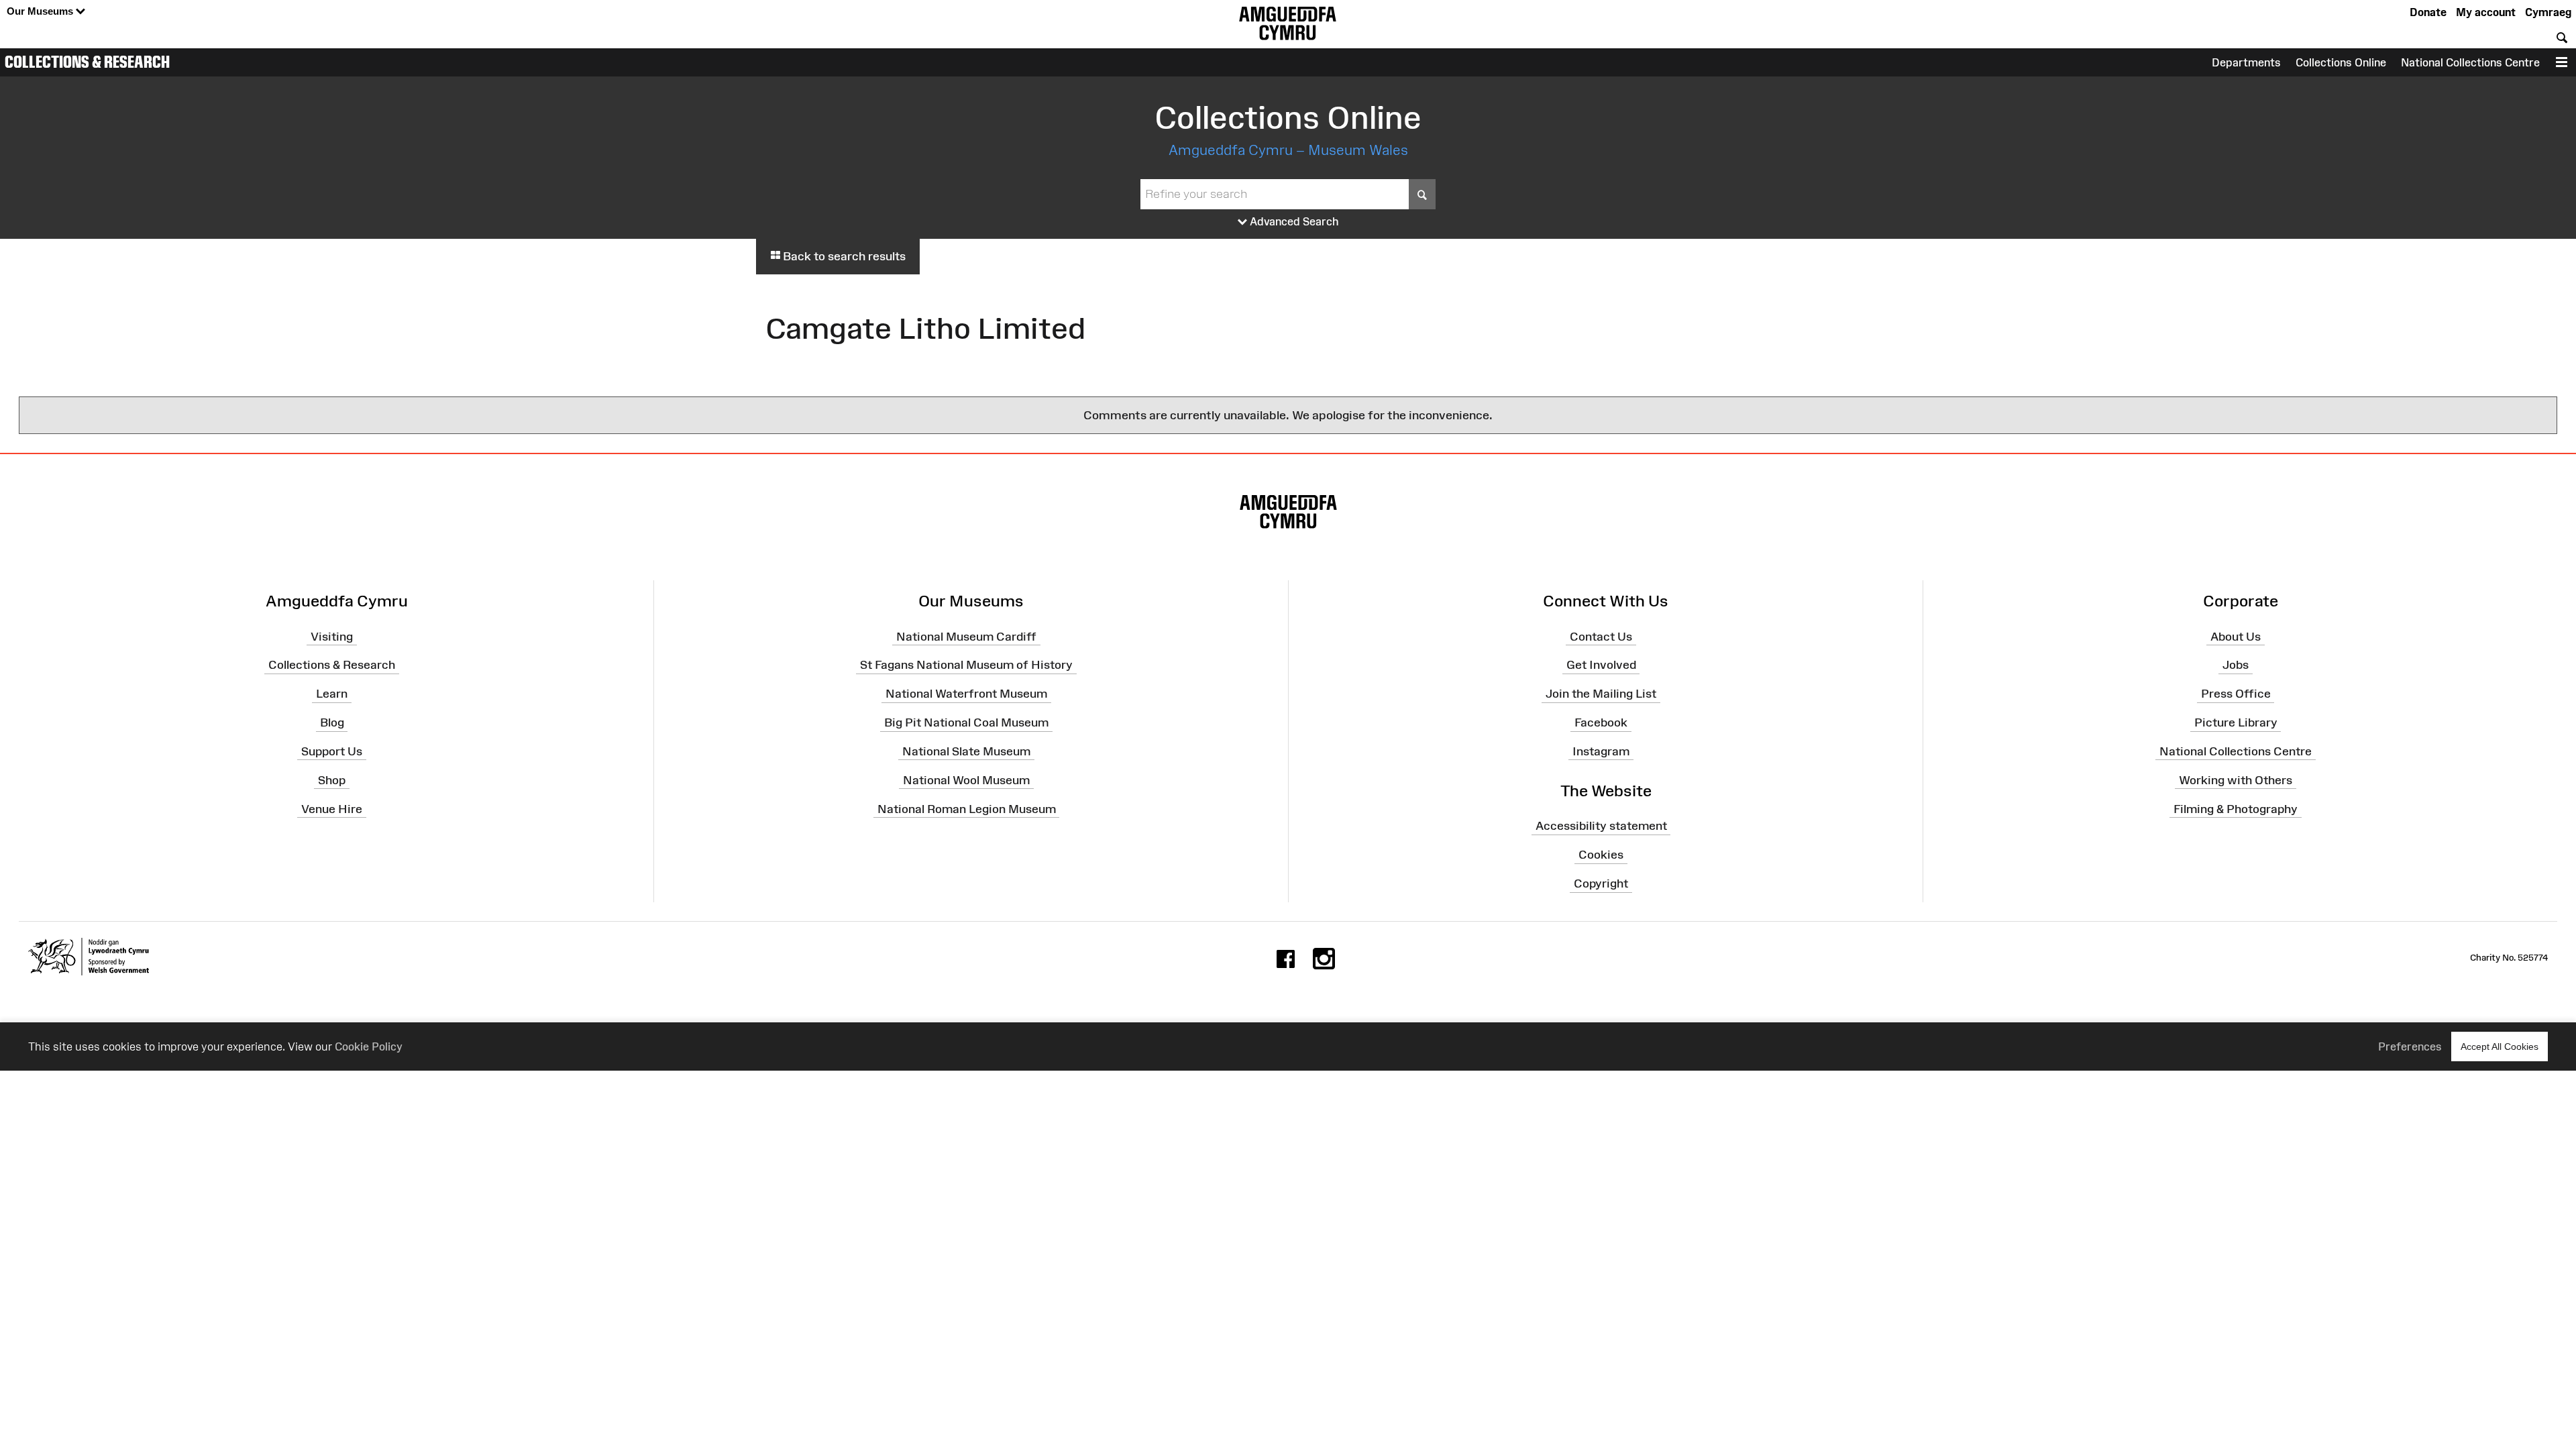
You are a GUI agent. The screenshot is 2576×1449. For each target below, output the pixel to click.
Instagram (1601, 751)
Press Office (2236, 694)
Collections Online (2341, 62)
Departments (2246, 62)
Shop (332, 780)
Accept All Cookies (2500, 1046)
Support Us (332, 751)
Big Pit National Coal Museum (966, 722)
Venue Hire (332, 808)
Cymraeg (2548, 12)
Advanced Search (1293, 221)
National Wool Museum (966, 780)
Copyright (1601, 883)
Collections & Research (87, 62)
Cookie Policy (369, 1046)
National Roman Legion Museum (967, 808)
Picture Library (2236, 722)
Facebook (1601, 722)
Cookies (1601, 855)
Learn (332, 694)
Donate (2428, 12)
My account (2486, 12)
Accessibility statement (1601, 826)
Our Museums (41, 11)
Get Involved (1601, 665)
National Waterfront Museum (966, 694)
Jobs (2236, 665)
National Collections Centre (2470, 62)
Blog (332, 722)
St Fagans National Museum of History (966, 665)
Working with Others (2236, 780)
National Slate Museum (966, 751)
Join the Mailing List (1601, 694)
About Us (2236, 636)
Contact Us (1601, 636)
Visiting (332, 636)
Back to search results (843, 256)
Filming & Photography (2236, 808)
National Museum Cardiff (966, 636)
